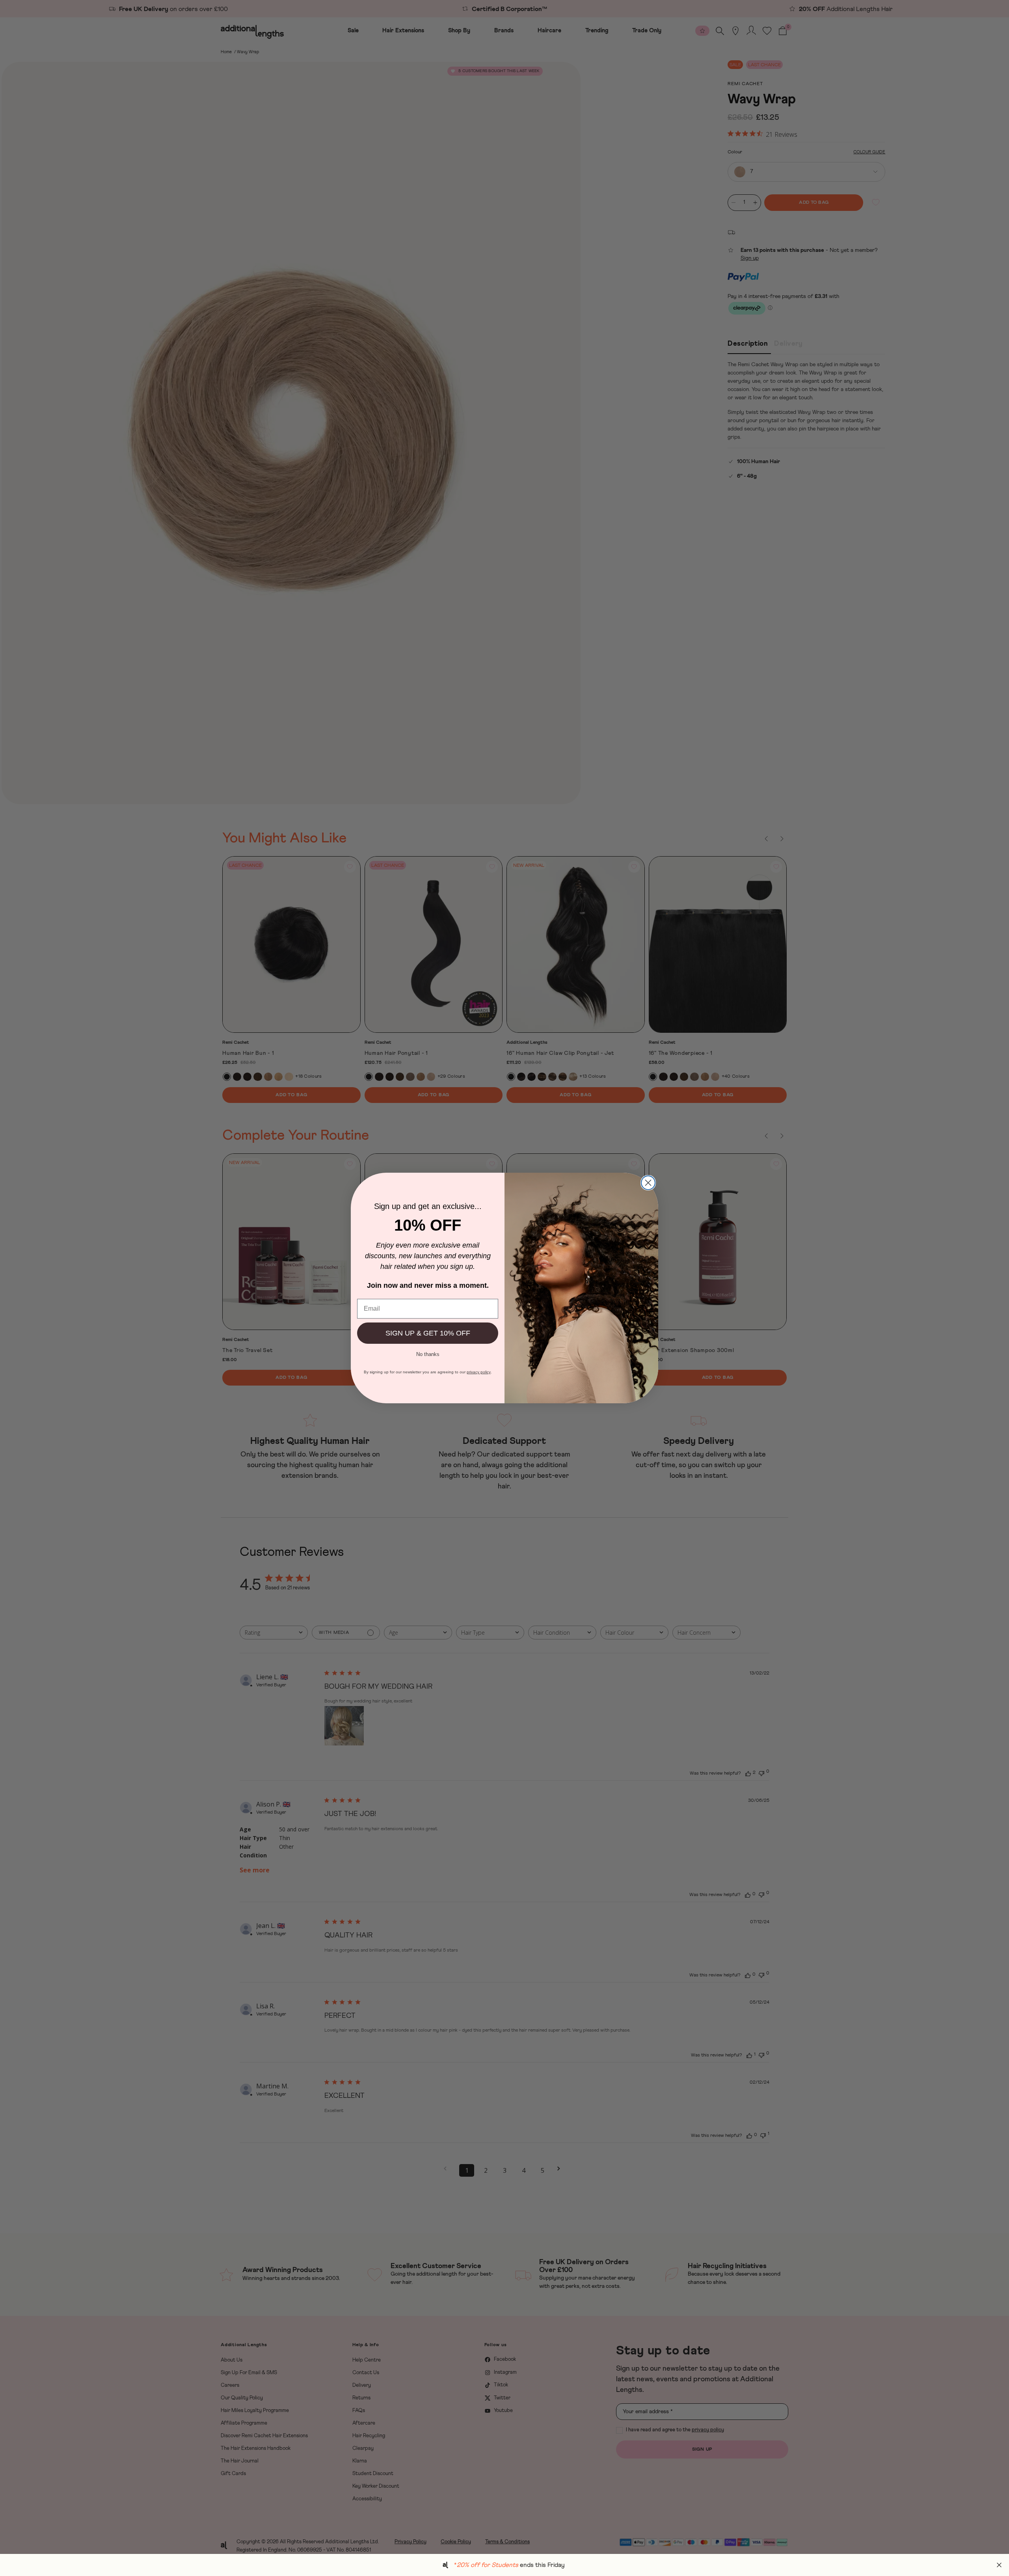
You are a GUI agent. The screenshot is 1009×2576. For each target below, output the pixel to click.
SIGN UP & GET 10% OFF (428, 1333)
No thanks (428, 1354)
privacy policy (479, 1372)
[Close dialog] (648, 1183)
